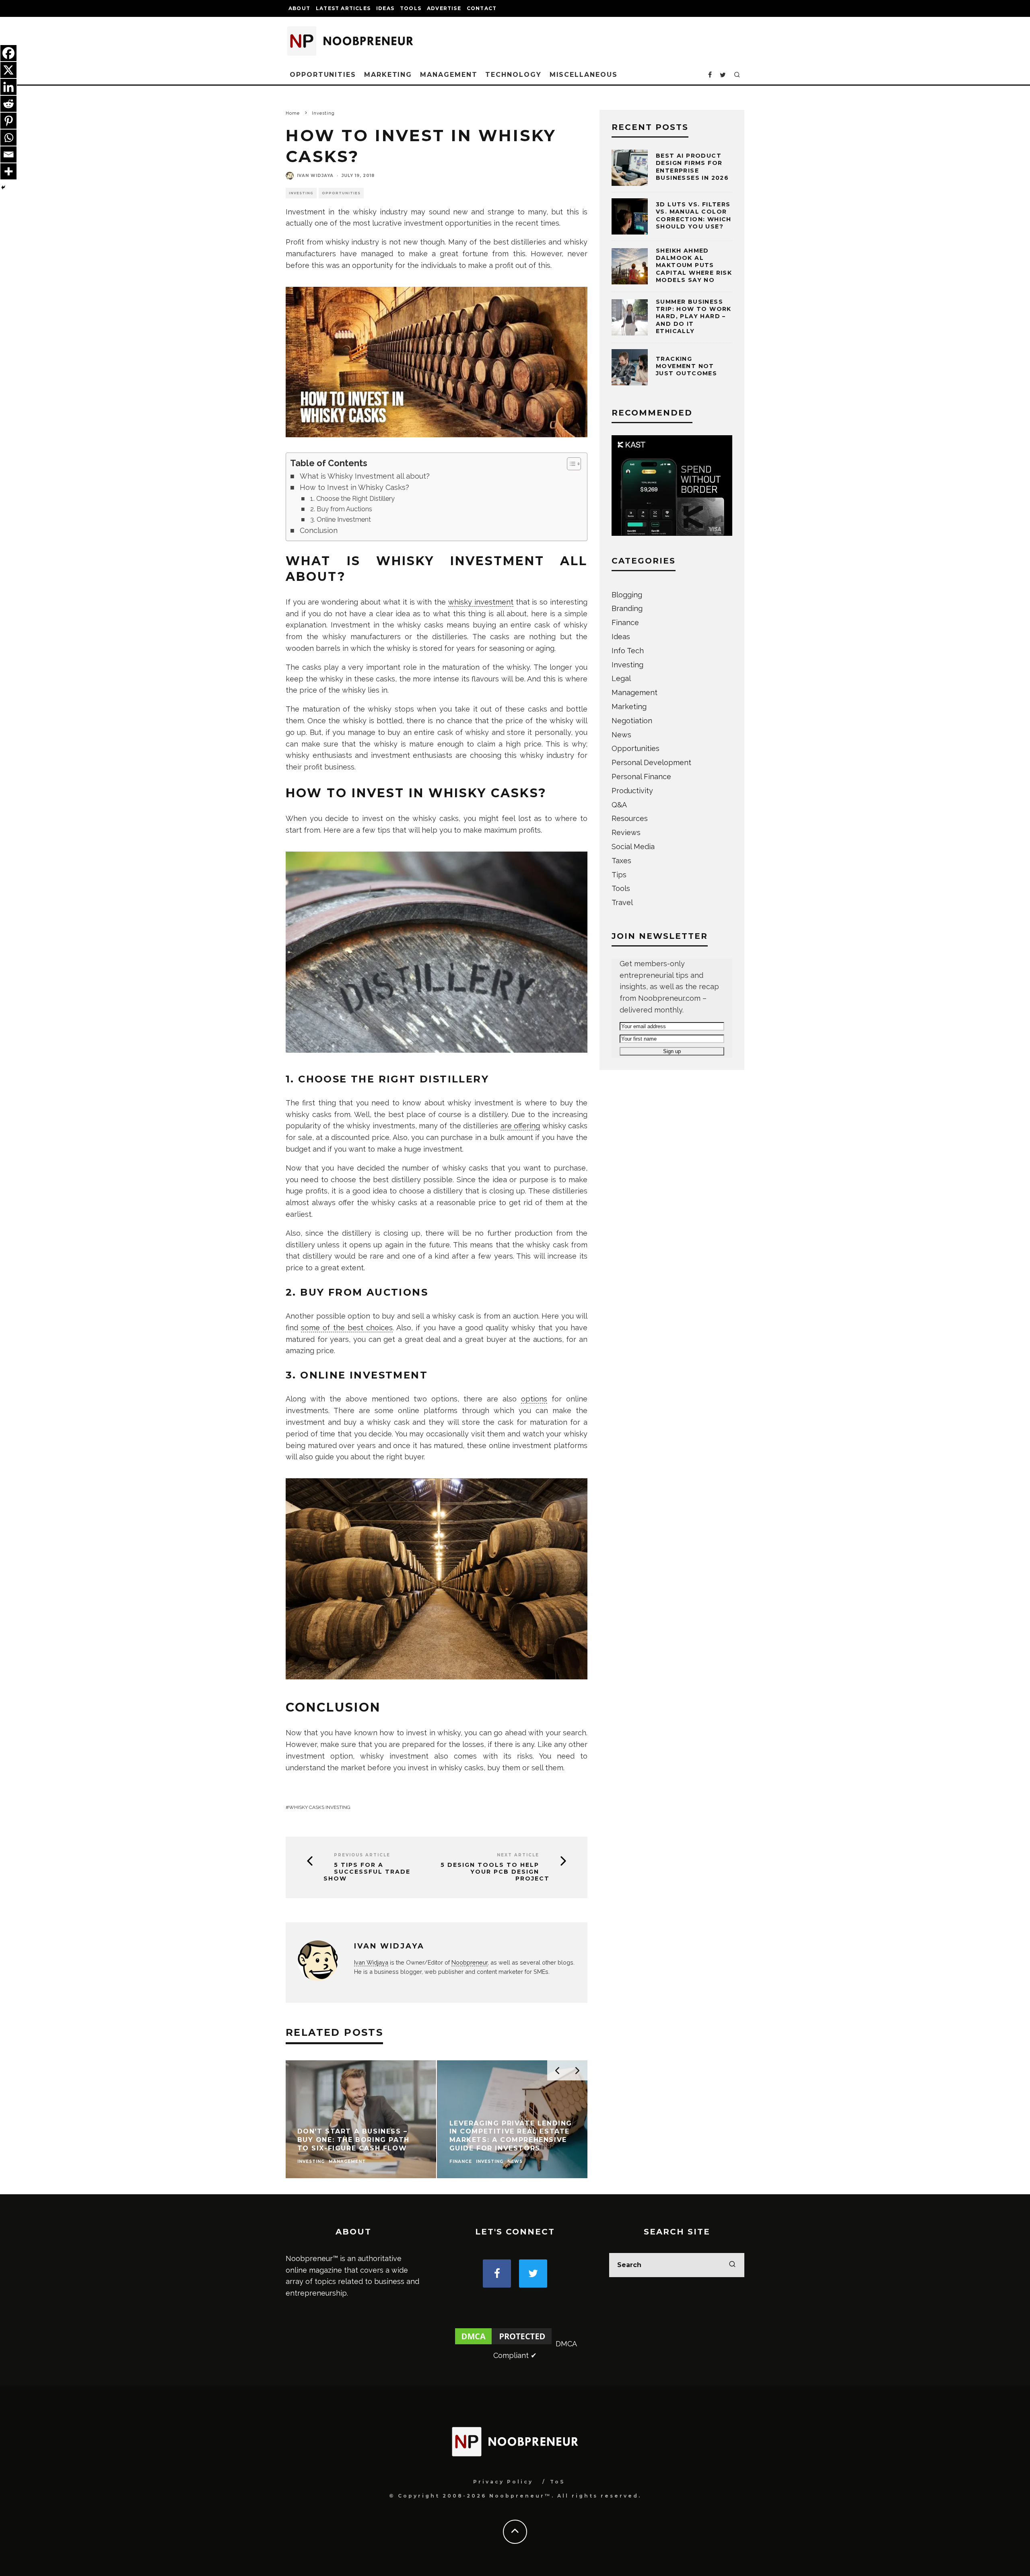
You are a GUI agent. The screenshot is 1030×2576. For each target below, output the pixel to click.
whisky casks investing (320, 1807)
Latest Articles (343, 8)
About (299, 8)
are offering (520, 1126)
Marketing (388, 75)
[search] (732, 2265)
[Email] (8, 154)
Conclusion (319, 530)
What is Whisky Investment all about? (365, 476)
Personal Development (651, 762)
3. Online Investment (341, 520)
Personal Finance (641, 777)
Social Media (633, 847)
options (534, 1399)
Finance (625, 622)
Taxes (621, 861)
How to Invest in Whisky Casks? (354, 487)
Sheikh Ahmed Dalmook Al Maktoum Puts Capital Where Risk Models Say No (694, 265)
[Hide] (3, 187)
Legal (621, 678)
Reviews (626, 832)
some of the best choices (347, 1328)
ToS (557, 2482)
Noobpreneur (470, 1962)
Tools (411, 8)
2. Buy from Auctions (341, 509)
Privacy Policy (503, 2482)
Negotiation (632, 721)
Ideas (385, 8)
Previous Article (362, 1855)
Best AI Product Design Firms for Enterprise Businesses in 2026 (692, 167)
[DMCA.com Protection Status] (503, 2344)
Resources (630, 818)
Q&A (619, 805)
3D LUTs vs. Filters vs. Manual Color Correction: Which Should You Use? (694, 215)
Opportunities (323, 75)
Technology (513, 75)
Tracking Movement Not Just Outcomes (686, 366)
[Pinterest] (8, 121)
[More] (8, 171)
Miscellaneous (584, 75)
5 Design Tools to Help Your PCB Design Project (495, 1872)
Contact (482, 8)
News (621, 735)
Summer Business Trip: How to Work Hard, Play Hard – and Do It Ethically (694, 316)
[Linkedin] (8, 87)
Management (449, 75)
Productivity (632, 791)
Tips (619, 875)
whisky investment (481, 602)
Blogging (627, 595)
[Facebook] (8, 53)
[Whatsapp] (8, 138)
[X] (8, 70)
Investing (301, 193)
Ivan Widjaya (315, 176)
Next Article (518, 1855)
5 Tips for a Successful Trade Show (367, 1872)
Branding (627, 608)
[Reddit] (8, 104)
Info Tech (628, 651)
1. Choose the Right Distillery (352, 499)
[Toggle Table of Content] (570, 464)
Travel (622, 902)
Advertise (444, 8)
